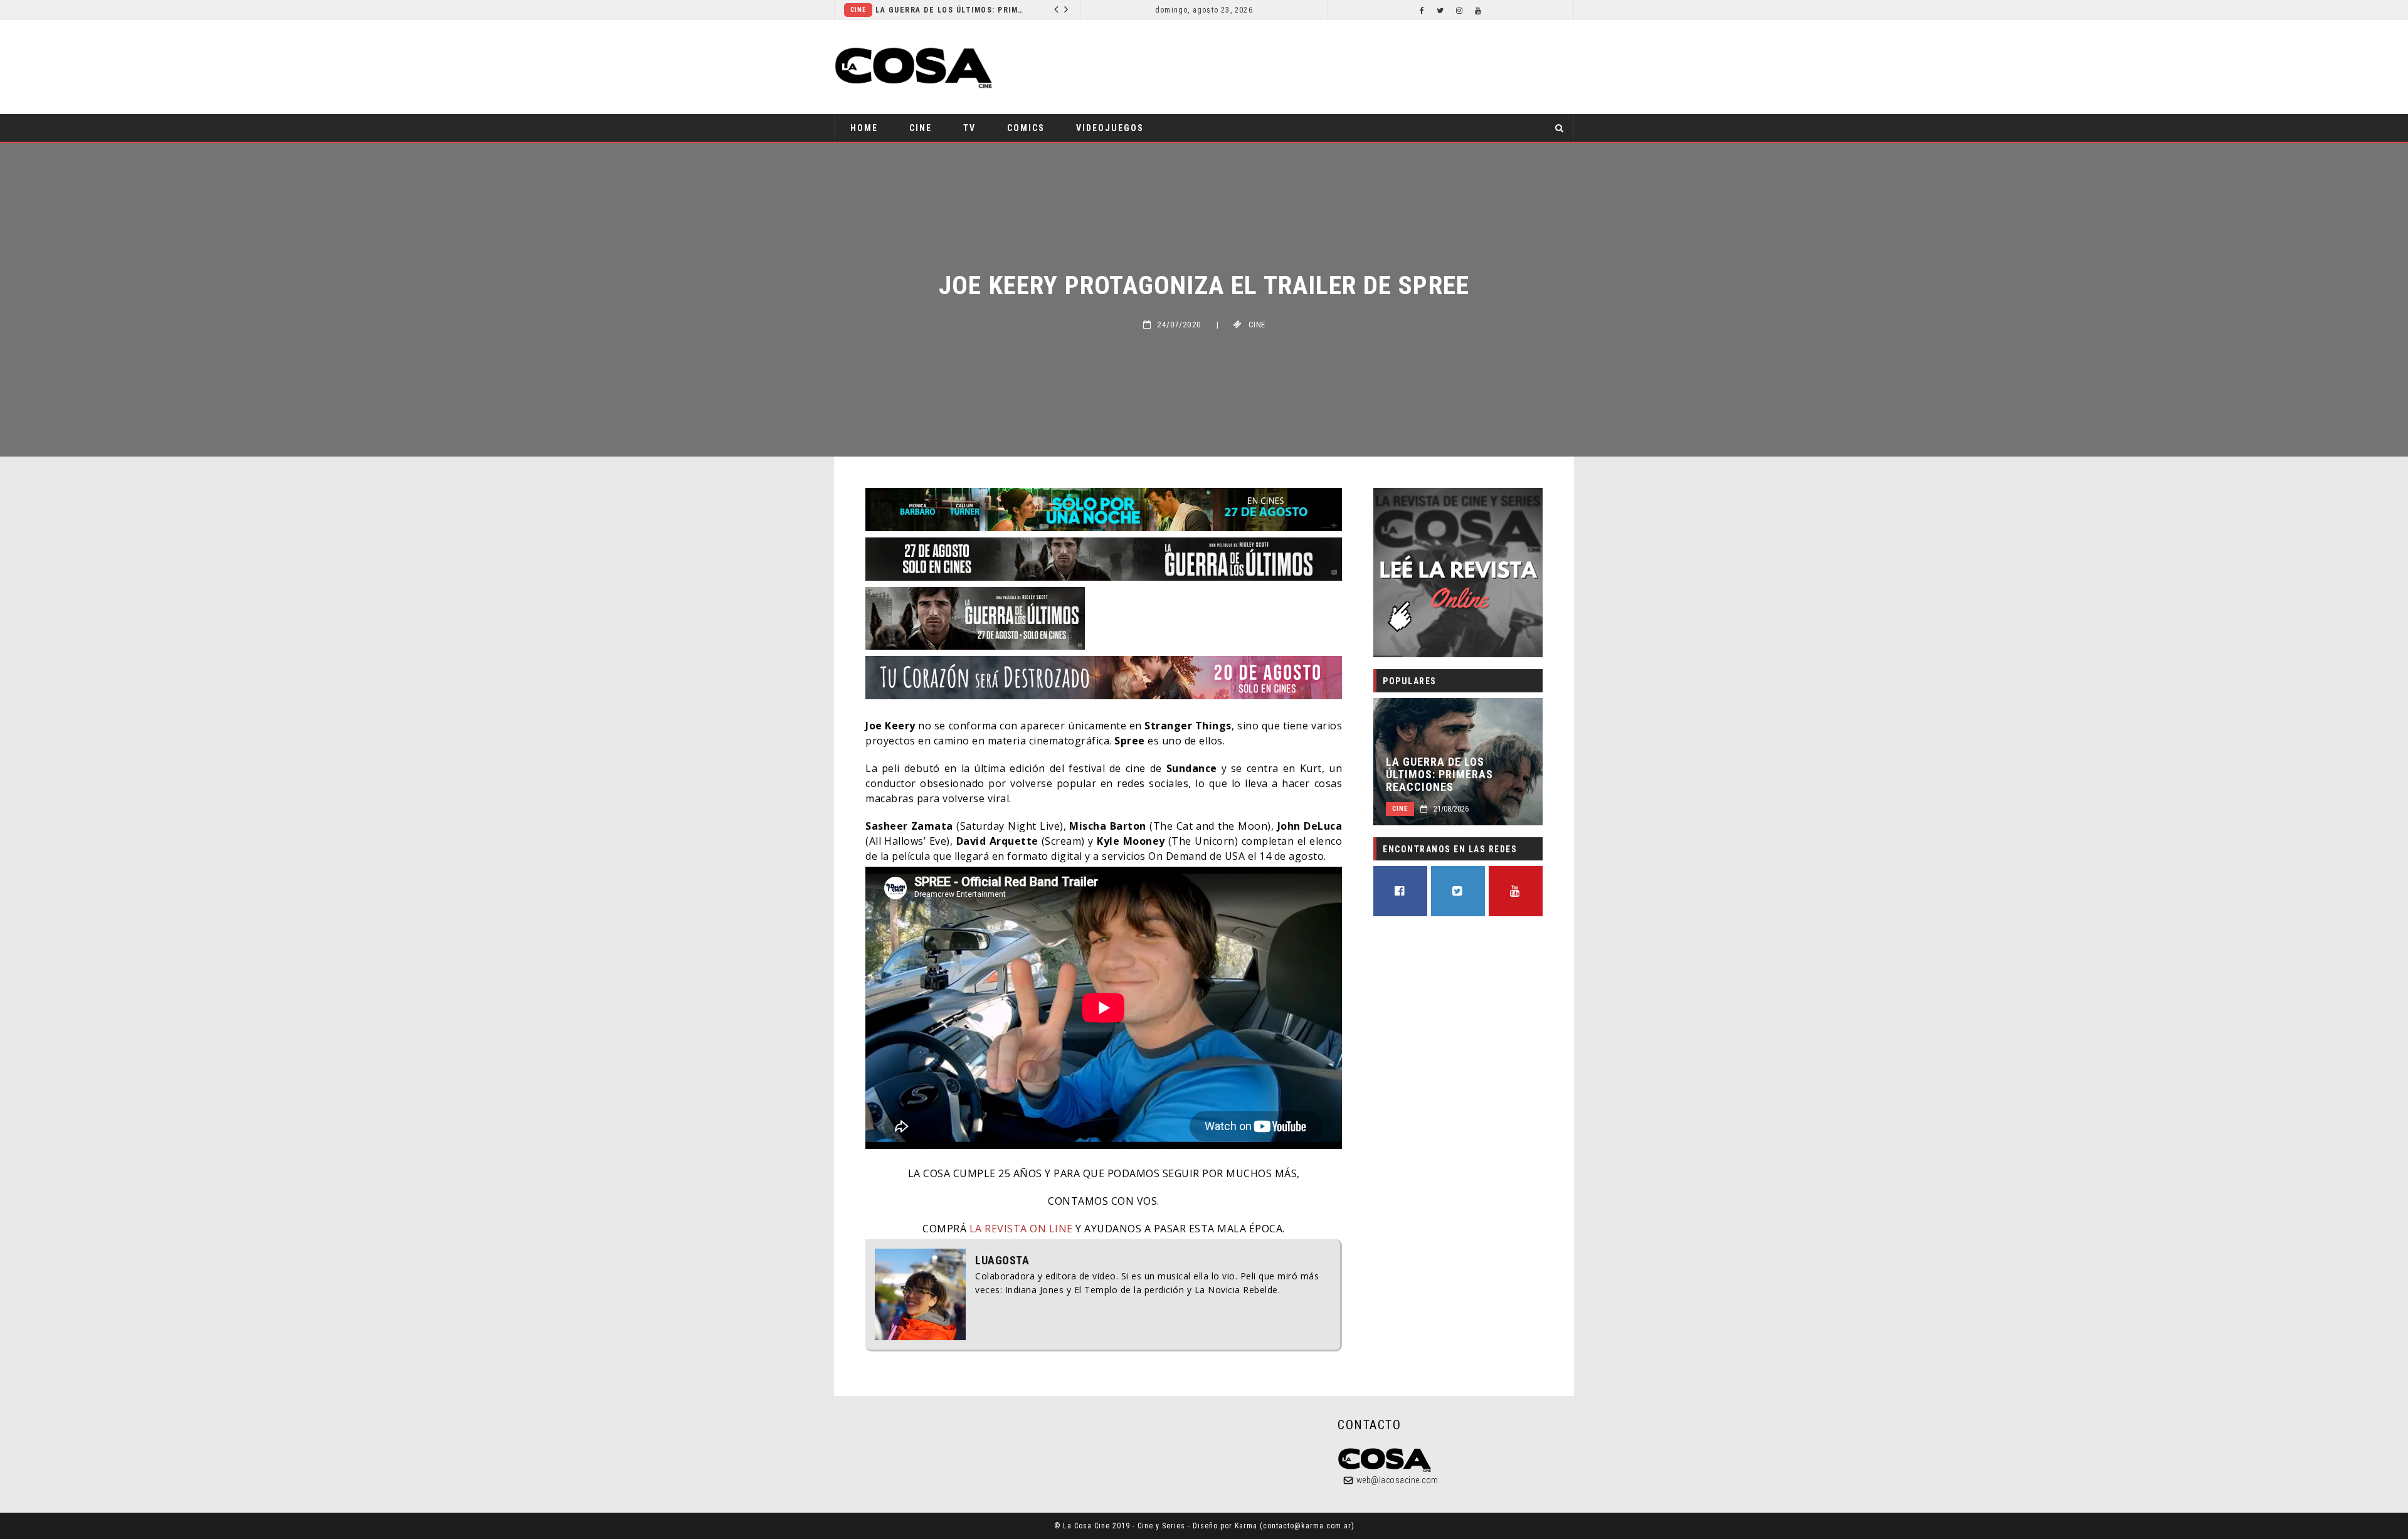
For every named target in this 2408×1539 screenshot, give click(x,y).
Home (864, 128)
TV (969, 128)
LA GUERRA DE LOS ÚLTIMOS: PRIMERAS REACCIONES (1439, 775)
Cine (921, 128)
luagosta (1002, 1261)
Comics (911, 10)
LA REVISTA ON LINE (1020, 1229)
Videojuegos (1110, 128)
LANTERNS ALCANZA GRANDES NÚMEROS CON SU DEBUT (1009, 10)
